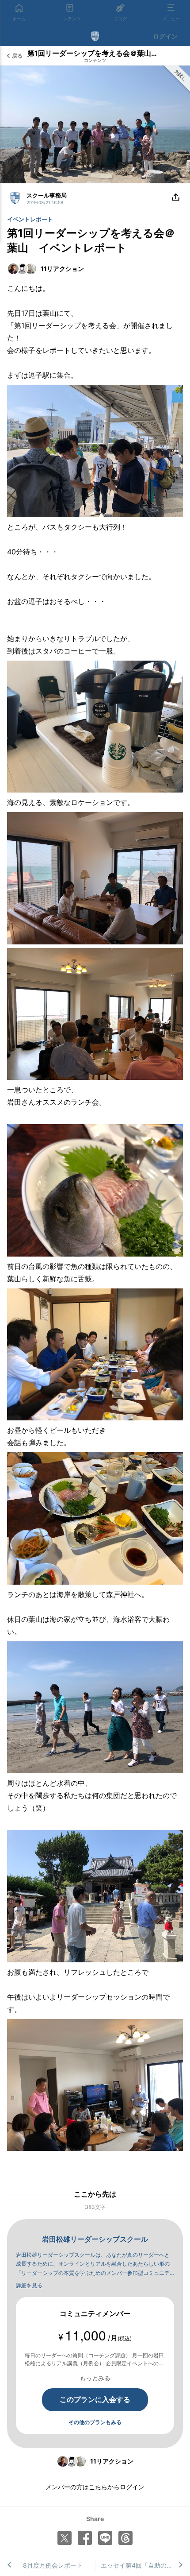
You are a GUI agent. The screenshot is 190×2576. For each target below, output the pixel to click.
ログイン (165, 36)
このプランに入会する (95, 2399)
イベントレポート (30, 219)
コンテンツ (95, 60)
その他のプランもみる (95, 2422)
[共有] (176, 197)
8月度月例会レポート (53, 2565)
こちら (98, 2487)
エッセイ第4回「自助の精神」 (142, 2565)
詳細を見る (29, 2285)
